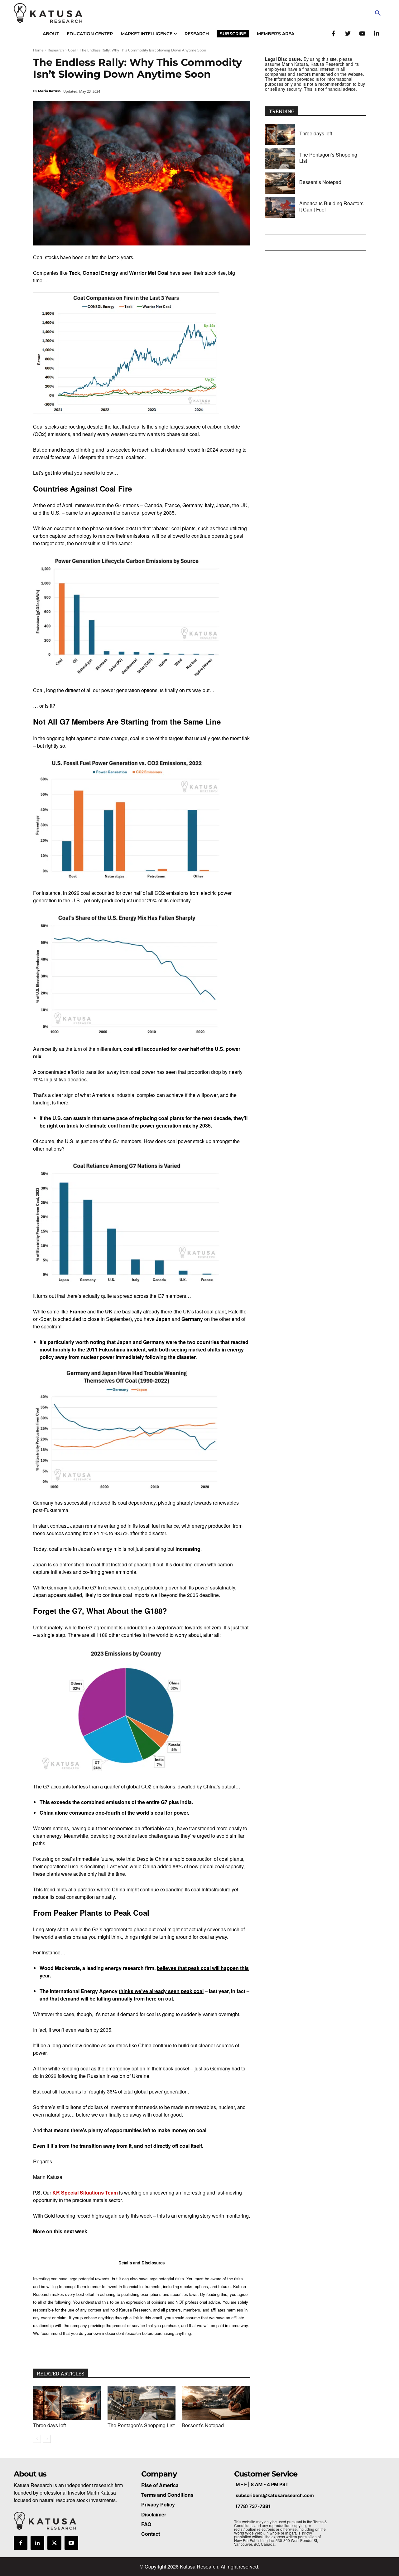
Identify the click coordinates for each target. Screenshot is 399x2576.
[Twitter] (348, 33)
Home (38, 50)
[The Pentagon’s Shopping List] (142, 2403)
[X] (54, 2543)
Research (56, 50)
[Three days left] (67, 2403)
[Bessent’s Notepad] (216, 2403)
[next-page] (47, 2439)
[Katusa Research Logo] (48, 13)
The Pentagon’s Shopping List (141, 2425)
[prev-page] (37, 2439)
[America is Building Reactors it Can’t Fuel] (280, 207)
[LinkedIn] (376, 33)
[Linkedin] (37, 2543)
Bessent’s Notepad (203, 2425)
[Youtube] (71, 2543)
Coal (72, 50)
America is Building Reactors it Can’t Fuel (331, 206)
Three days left (49, 2425)
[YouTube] (362, 33)
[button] (378, 13)
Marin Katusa (49, 91)
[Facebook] (333, 33)
